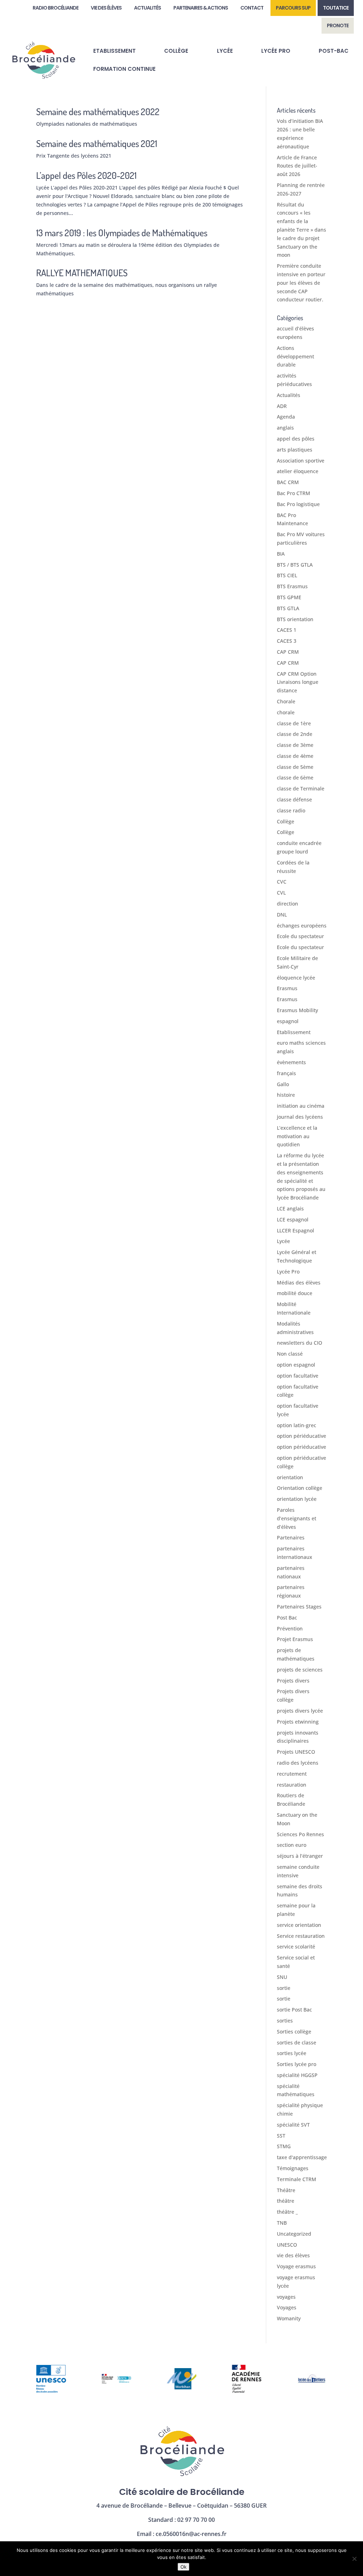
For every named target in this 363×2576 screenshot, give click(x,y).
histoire (286, 1095)
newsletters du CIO (300, 1343)
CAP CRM (288, 652)
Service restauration (301, 1936)
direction (287, 904)
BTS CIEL (287, 575)
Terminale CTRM (297, 2179)
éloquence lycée (296, 978)
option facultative (298, 1376)
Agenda (286, 417)
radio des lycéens (298, 1763)
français (286, 1073)
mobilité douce (295, 1293)
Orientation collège (300, 1488)
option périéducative (301, 1436)
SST (281, 2136)
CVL (281, 893)
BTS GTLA (288, 608)
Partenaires (291, 1537)
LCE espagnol (293, 1219)
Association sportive (301, 461)
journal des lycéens (300, 1117)
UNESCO (287, 2245)
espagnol (288, 1021)
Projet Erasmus (295, 1639)
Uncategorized (294, 2234)
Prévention (290, 1629)
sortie (284, 1988)
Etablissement (294, 1032)
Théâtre (286, 2190)
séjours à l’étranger (300, 1856)
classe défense (294, 799)
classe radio (291, 810)
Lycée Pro (288, 1272)
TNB (282, 2223)
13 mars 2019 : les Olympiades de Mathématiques (122, 232)
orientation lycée (297, 1499)
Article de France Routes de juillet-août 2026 (297, 166)
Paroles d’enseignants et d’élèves (297, 1518)
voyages (286, 2297)
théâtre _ (287, 2212)
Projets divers (293, 1681)
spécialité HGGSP (297, 2075)
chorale (286, 712)
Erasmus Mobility (297, 1010)
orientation (290, 1477)
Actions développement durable (295, 356)
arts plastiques (295, 450)
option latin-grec (297, 1425)
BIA (281, 554)
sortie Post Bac (294, 2010)
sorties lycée (292, 2053)
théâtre (286, 2201)
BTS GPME (289, 597)
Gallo (283, 1084)
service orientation (299, 1925)
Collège (286, 821)
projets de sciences (300, 1670)
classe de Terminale (301, 788)
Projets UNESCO (296, 1752)
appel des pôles (296, 439)
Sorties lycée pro (297, 2064)
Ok (183, 2567)
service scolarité (296, 1947)
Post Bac (287, 1618)
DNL (282, 915)
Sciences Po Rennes (300, 1834)
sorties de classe (297, 2042)
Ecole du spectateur (300, 936)
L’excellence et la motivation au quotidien (297, 1136)
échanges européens (302, 926)
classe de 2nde (295, 734)
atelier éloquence (298, 471)
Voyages (287, 2307)
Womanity (289, 2318)
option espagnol (296, 1365)
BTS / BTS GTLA (295, 565)
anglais (285, 428)
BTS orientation (295, 619)
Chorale (286, 701)
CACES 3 (287, 641)
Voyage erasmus (296, 2266)
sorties (285, 2021)
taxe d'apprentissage (302, 2157)
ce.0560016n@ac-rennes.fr (191, 2534)
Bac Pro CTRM (294, 493)
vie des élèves (293, 2255)
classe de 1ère (294, 723)
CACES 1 (287, 630)
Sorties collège (294, 2032)
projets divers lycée (300, 1711)
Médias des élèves (299, 1283)
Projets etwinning (298, 1722)
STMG (284, 2146)
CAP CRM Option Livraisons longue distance (298, 682)
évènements (291, 1062)
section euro (292, 1845)
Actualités (289, 395)
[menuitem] (55, 8)
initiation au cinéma (301, 1106)
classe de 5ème (295, 767)
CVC (282, 882)
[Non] (354, 2559)
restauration (292, 1785)
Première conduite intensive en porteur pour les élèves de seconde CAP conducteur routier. (301, 283)
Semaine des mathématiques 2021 (97, 143)
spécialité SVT (293, 2125)
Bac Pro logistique (298, 504)
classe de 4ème (295, 756)
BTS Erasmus (292, 586)
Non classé (290, 1354)
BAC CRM (288, 482)
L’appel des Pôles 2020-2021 (86, 175)
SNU (282, 1977)
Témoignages (293, 2168)
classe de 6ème (295, 778)
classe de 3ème (295, 745)
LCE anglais (290, 1208)
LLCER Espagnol (295, 1230)
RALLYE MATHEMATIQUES (82, 273)
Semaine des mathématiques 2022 (98, 111)
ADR (282, 406)
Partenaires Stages (299, 1607)
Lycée (283, 1241)
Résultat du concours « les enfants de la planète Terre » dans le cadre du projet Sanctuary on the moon (301, 230)
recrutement (292, 1774)
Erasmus (287, 988)
